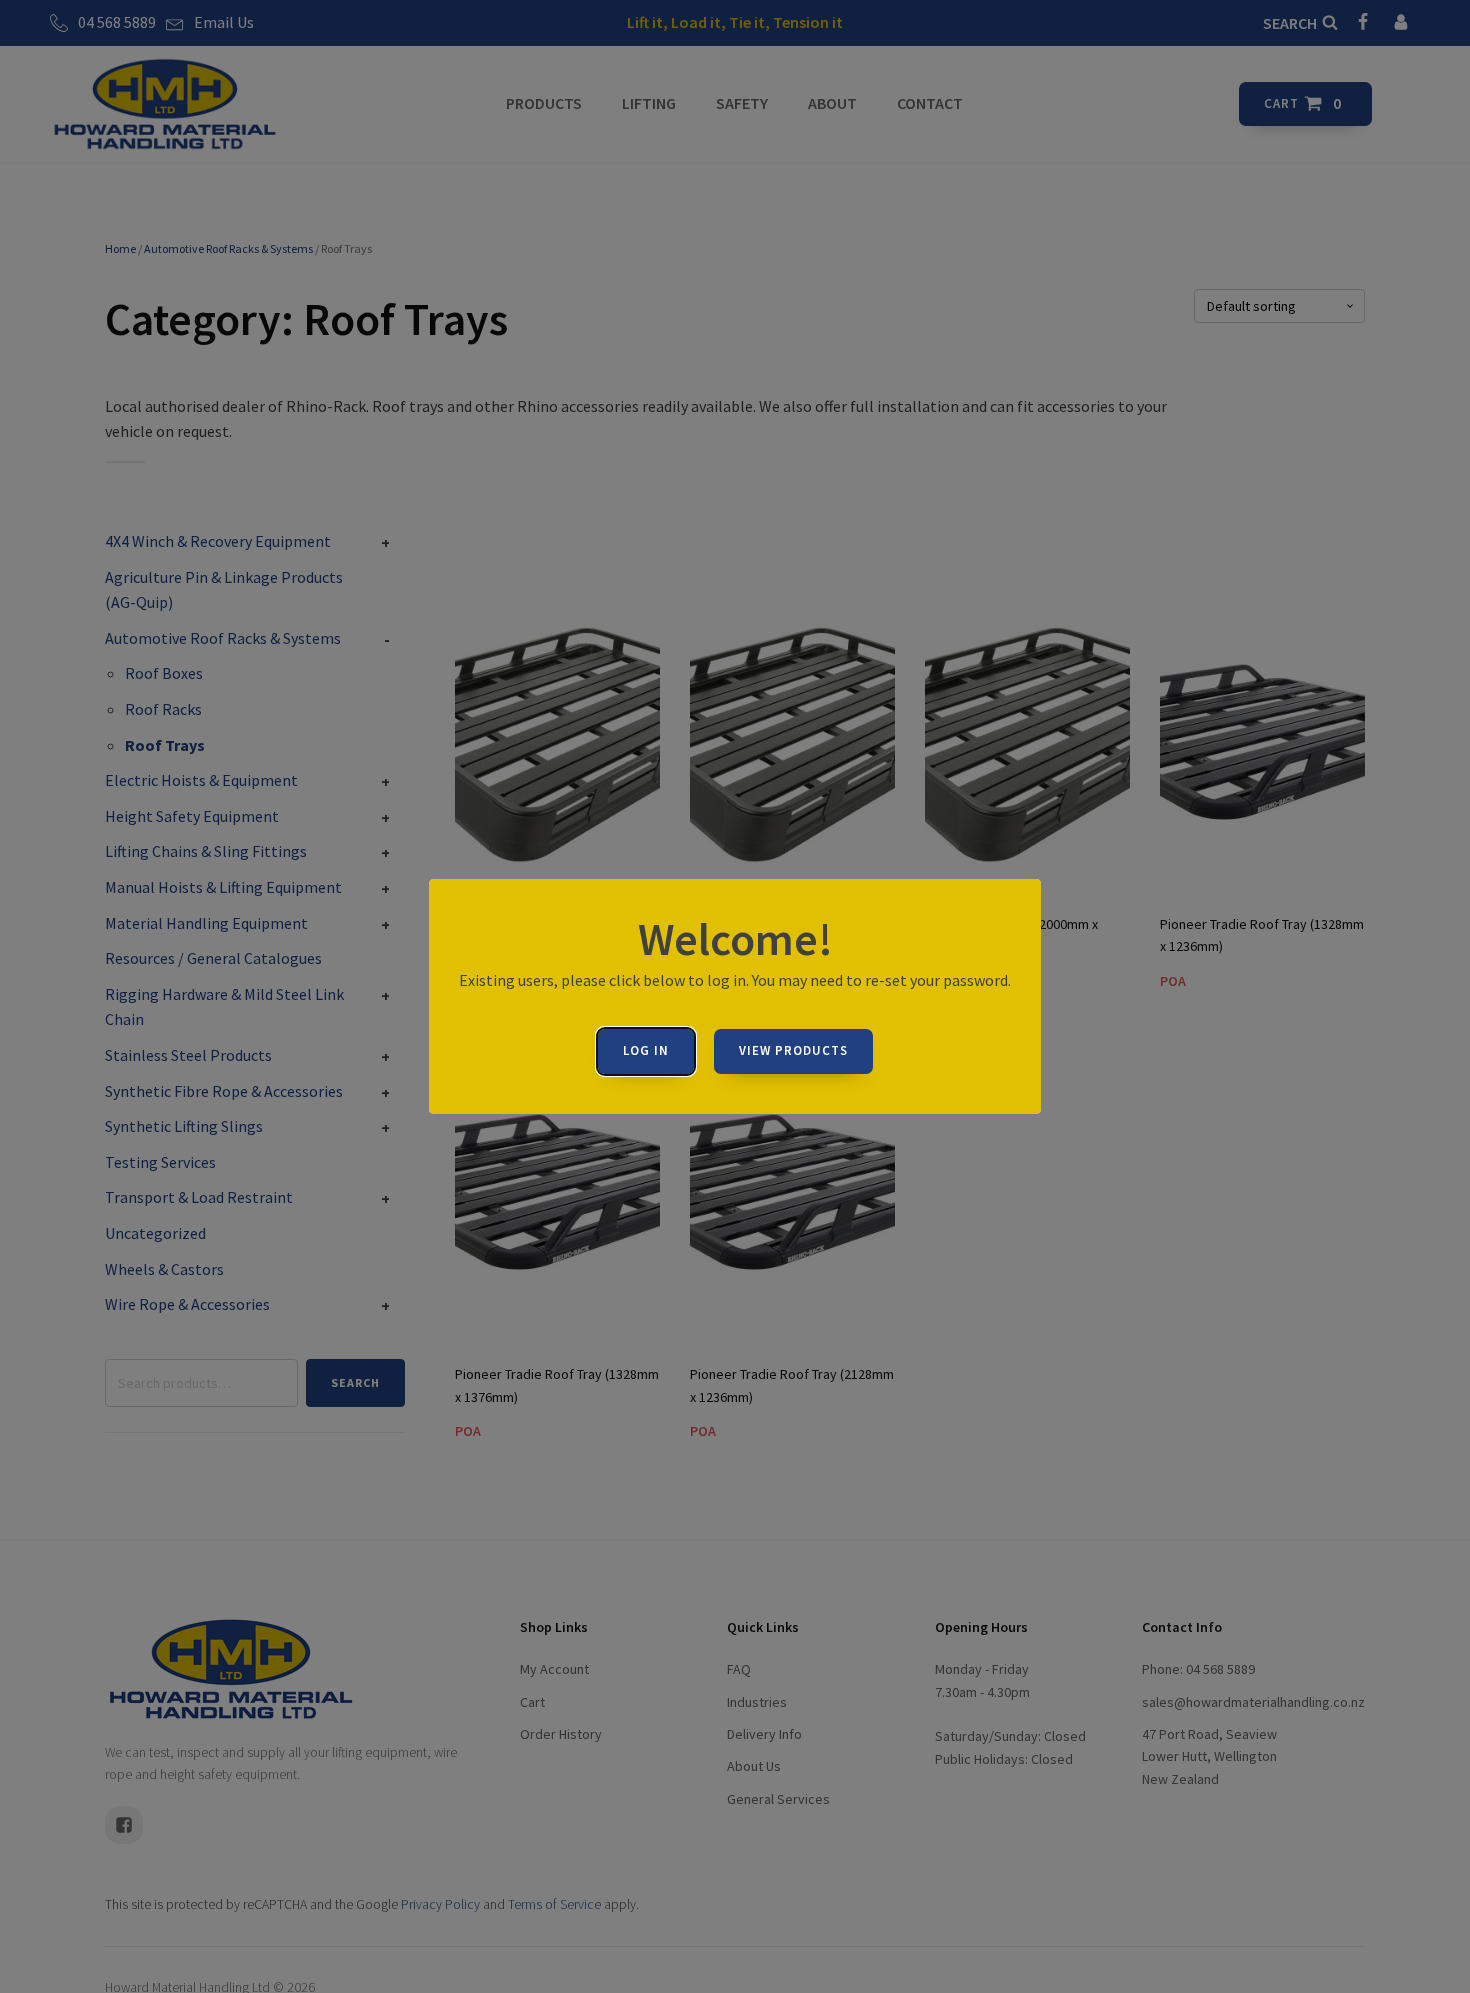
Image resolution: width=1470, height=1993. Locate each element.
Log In (646, 1050)
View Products (793, 1050)
